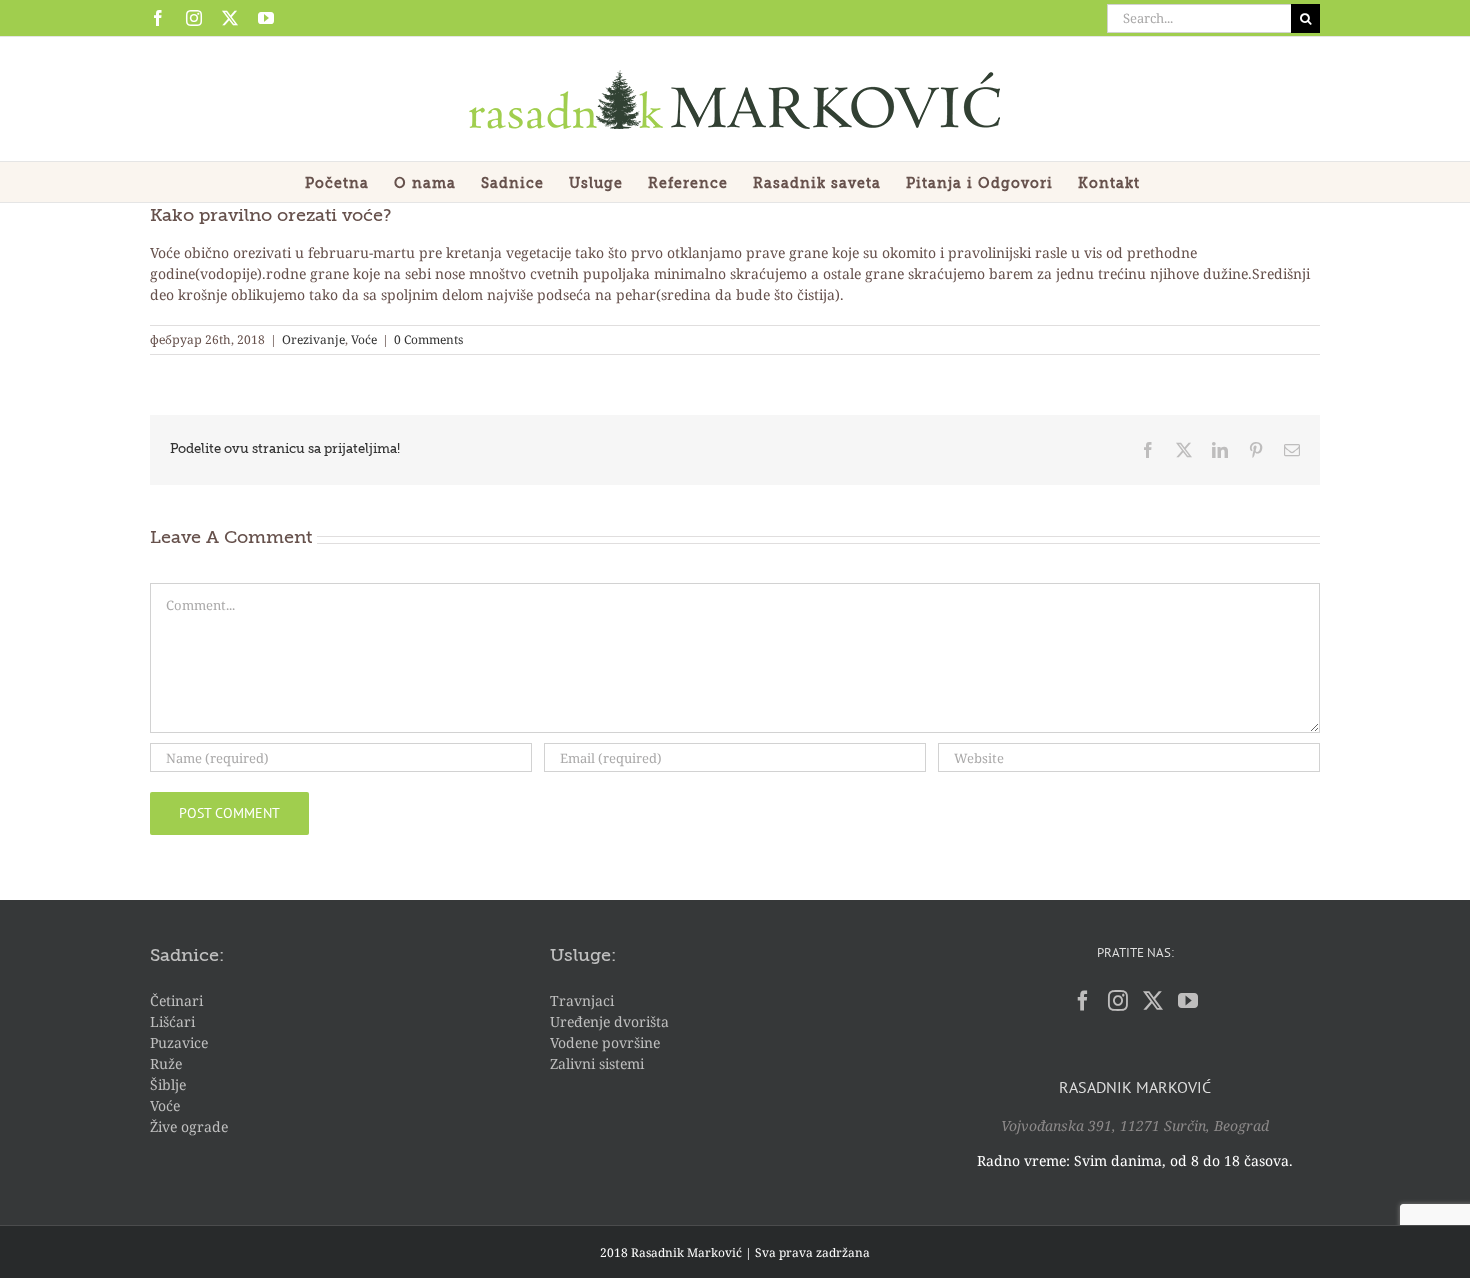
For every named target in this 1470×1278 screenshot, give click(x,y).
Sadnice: (187, 956)
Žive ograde (189, 1126)
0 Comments (428, 339)
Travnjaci (582, 1000)
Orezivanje (313, 339)
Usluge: (583, 956)
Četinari (176, 1000)
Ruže (166, 1063)
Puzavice (179, 1042)
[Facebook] (1083, 1001)
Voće (364, 339)
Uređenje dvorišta (609, 1021)
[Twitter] (1153, 1001)
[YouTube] (1188, 1001)
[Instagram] (1118, 1001)
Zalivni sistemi (597, 1063)
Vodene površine (605, 1042)
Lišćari (172, 1021)
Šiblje (168, 1084)
